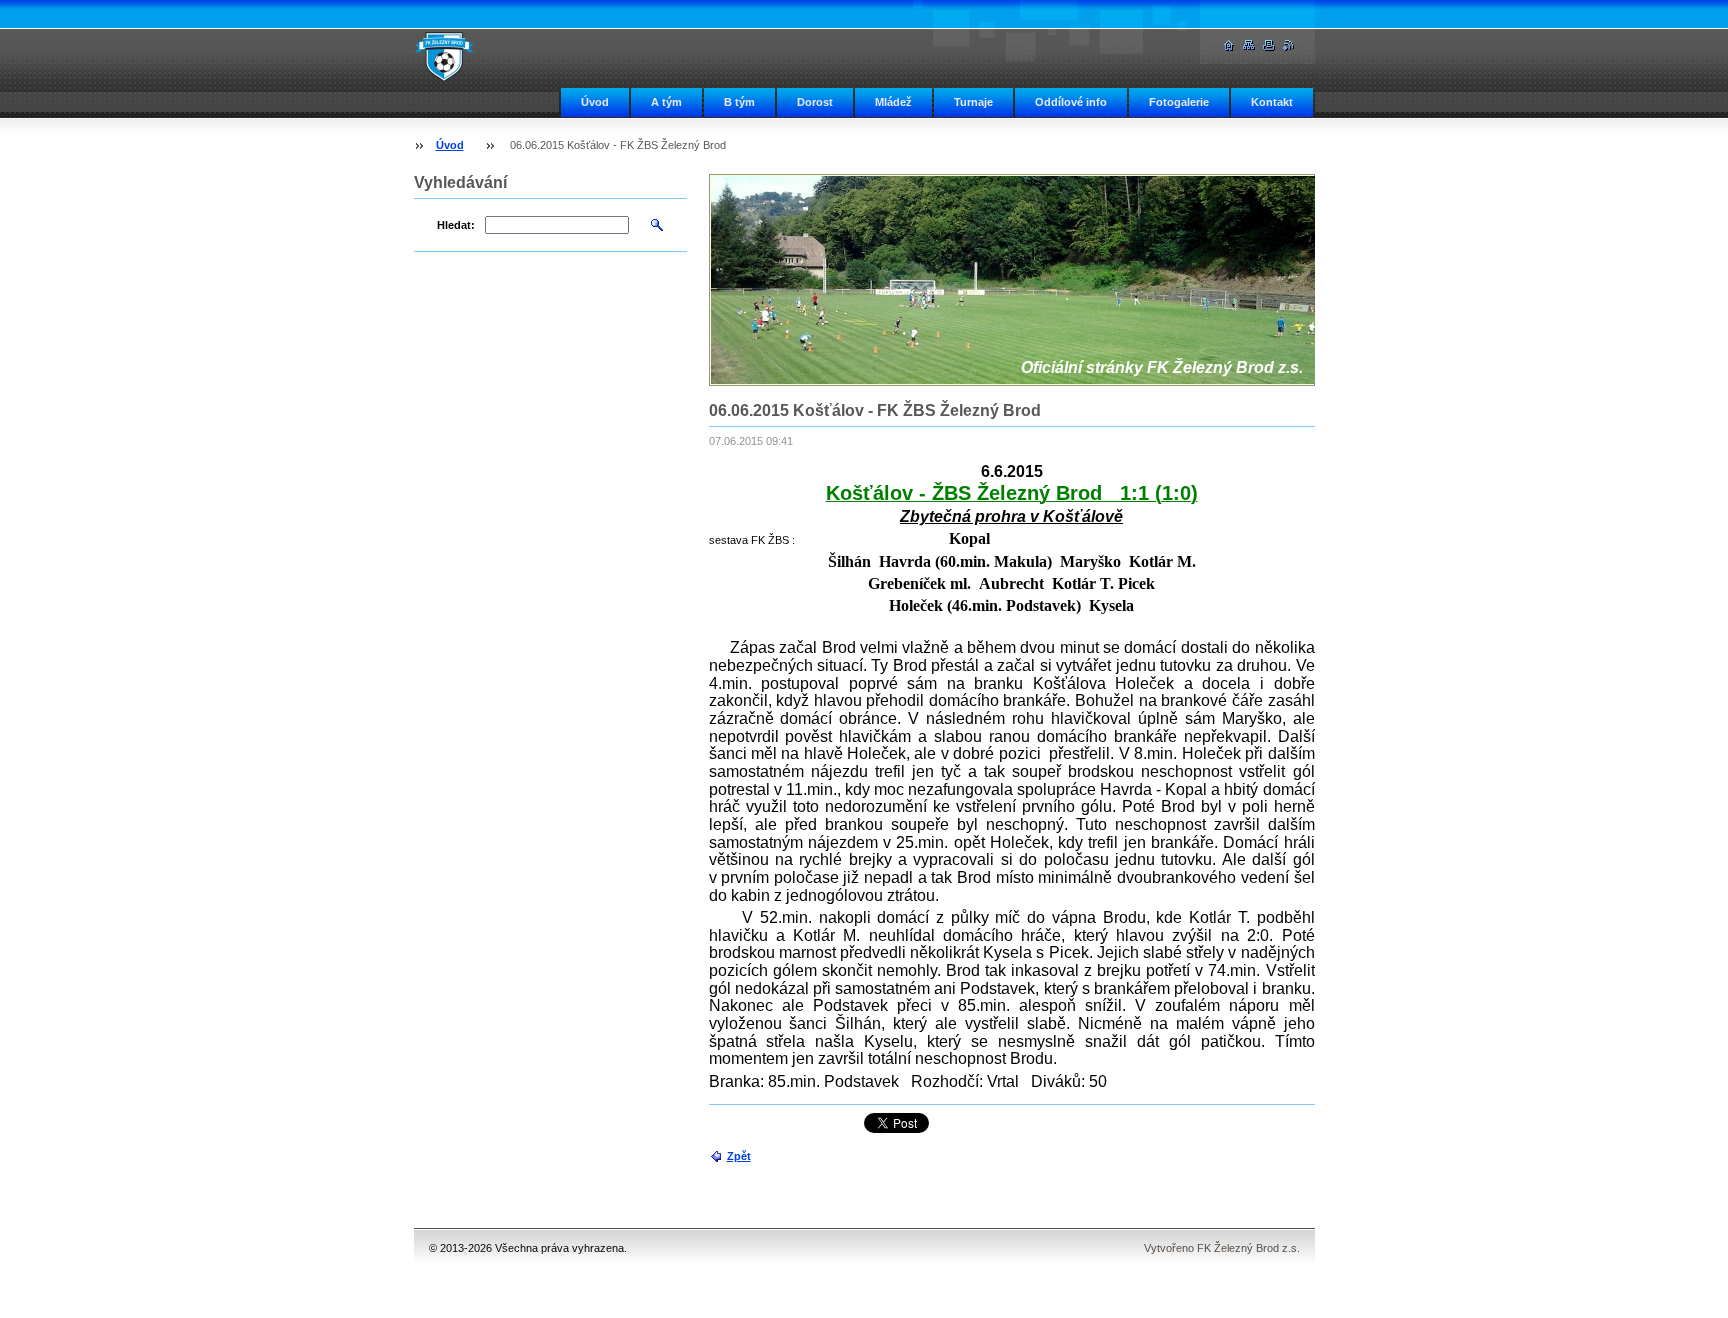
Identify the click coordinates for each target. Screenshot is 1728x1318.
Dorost (815, 102)
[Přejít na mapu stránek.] (1249, 45)
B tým (739, 102)
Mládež (893, 102)
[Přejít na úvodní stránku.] (444, 56)
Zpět (739, 1156)
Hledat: (456, 225)
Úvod (595, 102)
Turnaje (973, 102)
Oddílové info (1071, 102)
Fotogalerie (1179, 102)
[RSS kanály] (1289, 45)
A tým (666, 102)
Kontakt (1272, 102)
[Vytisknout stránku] (1269, 45)
